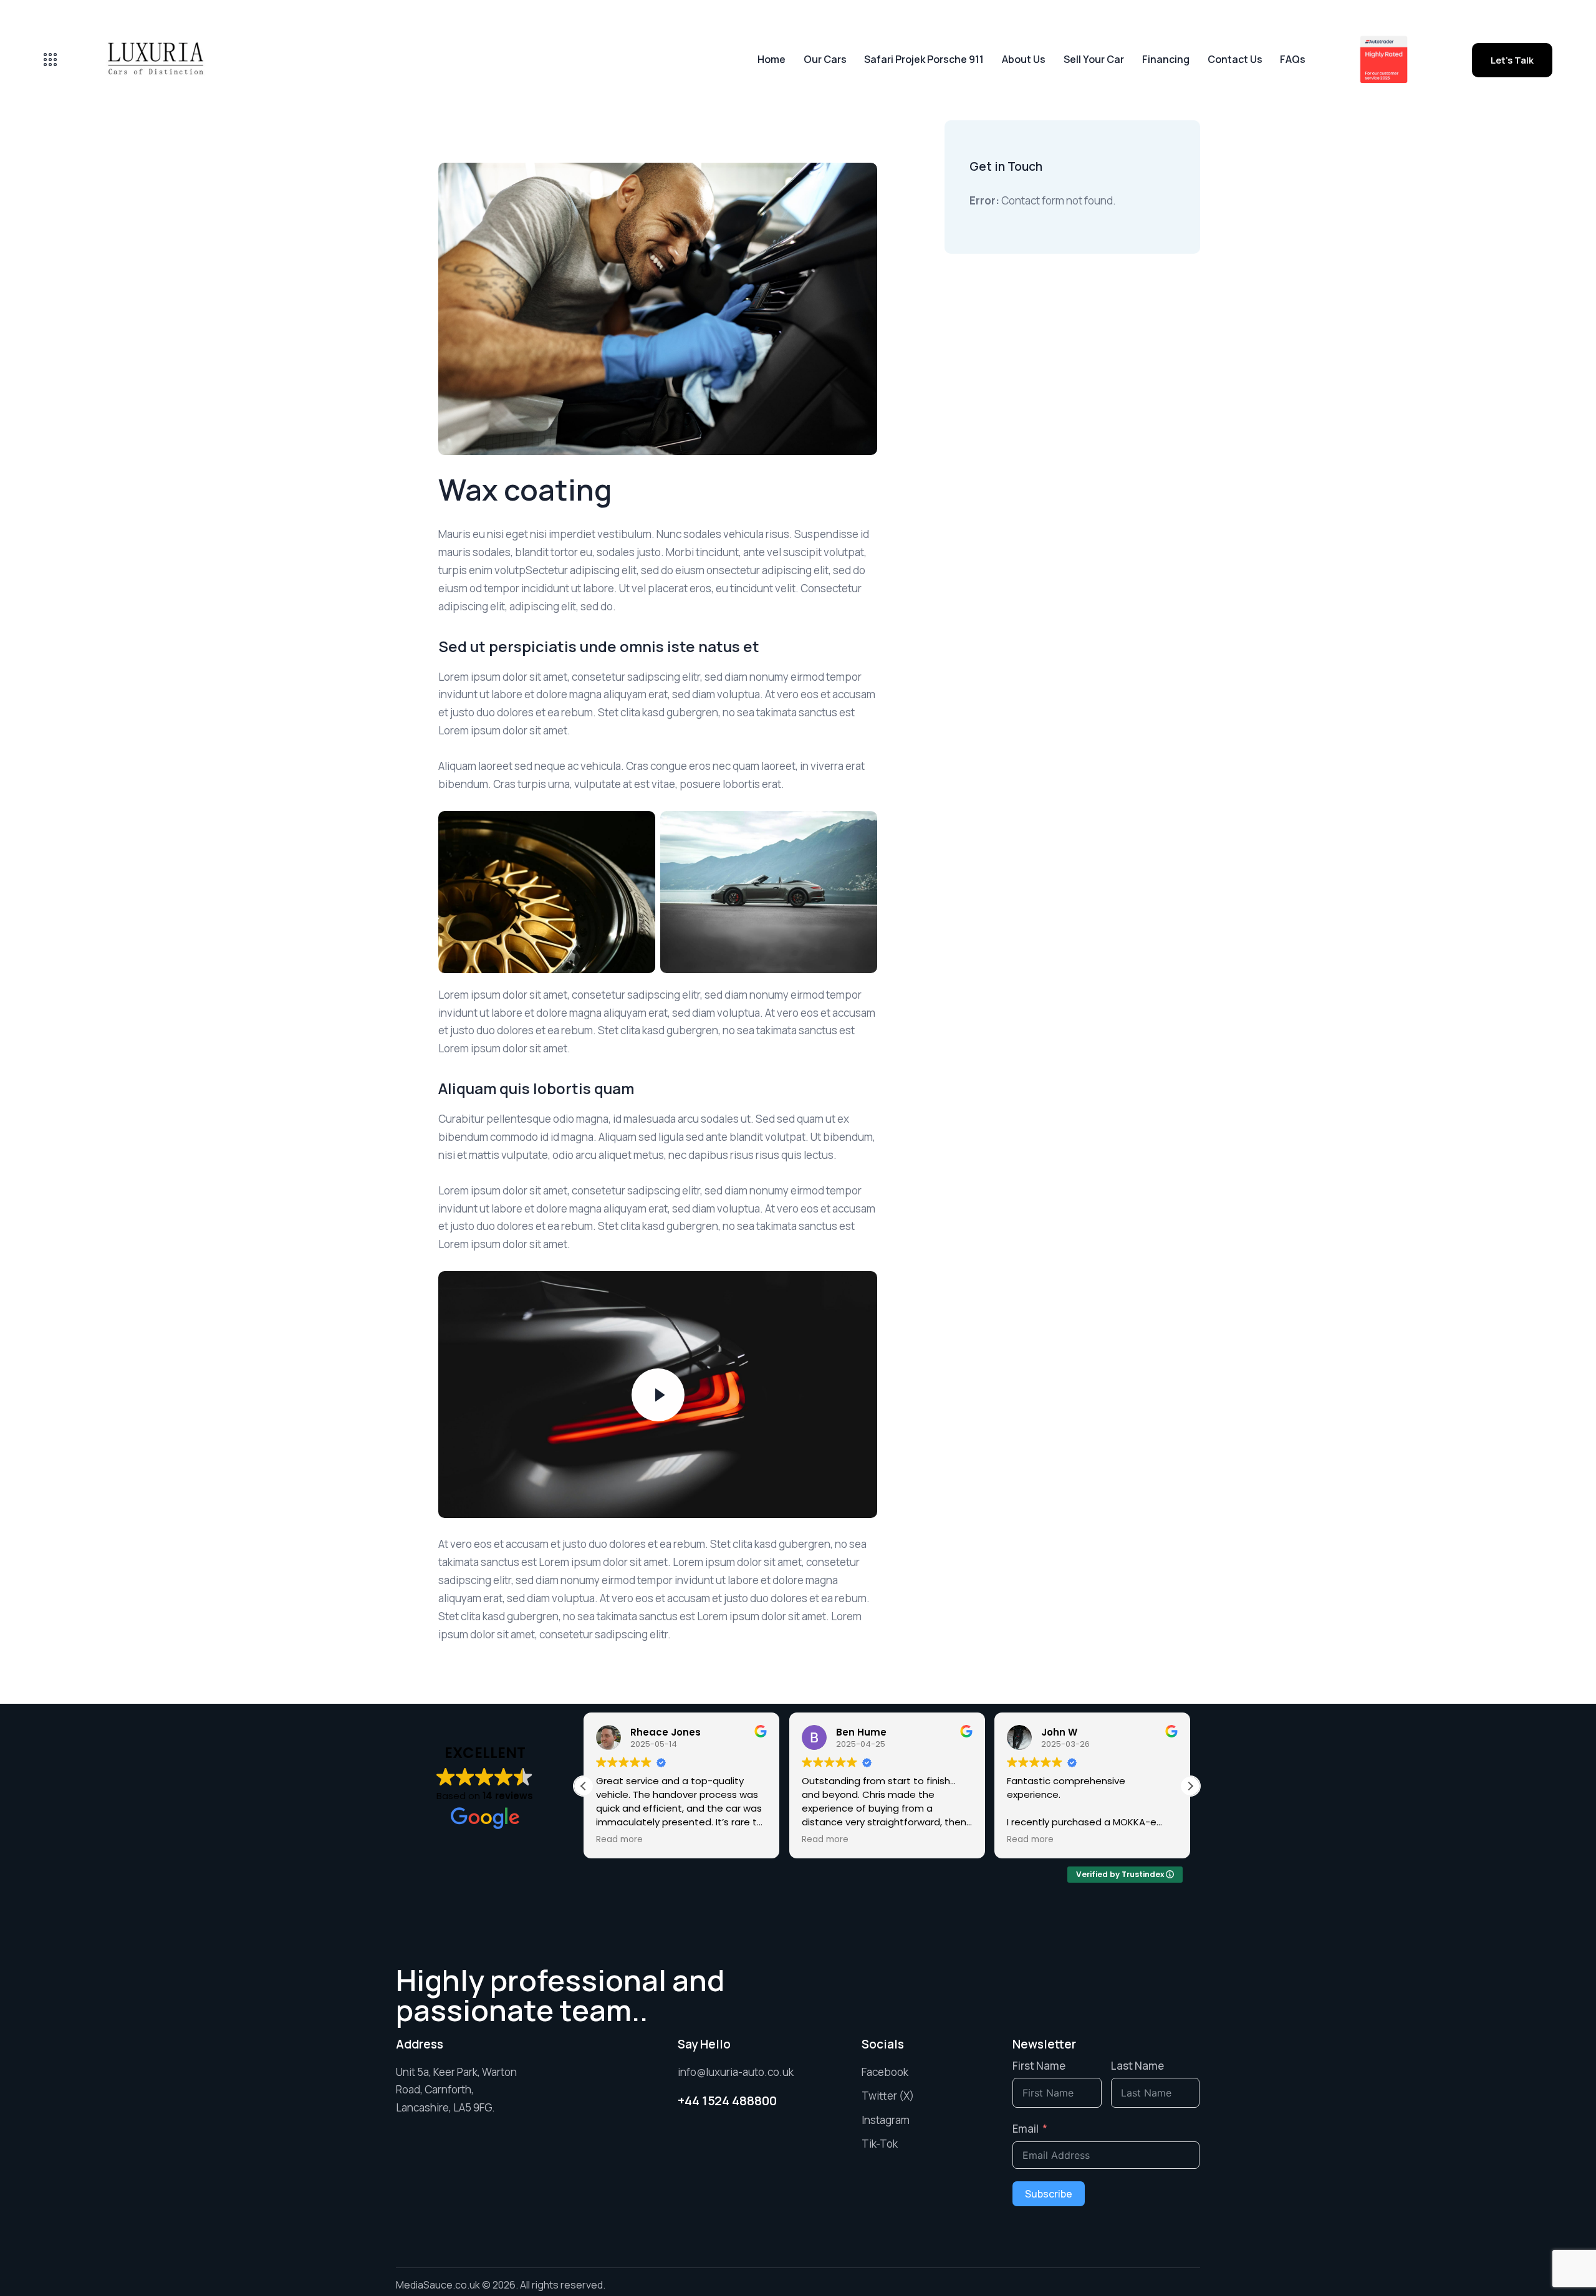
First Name (1039, 2066)
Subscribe (1049, 2194)
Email (1026, 2129)
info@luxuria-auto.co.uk (736, 2072)
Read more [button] (619, 1840)
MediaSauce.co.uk (438, 2285)
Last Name (1137, 2066)
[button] (1190, 1786)
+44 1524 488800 (727, 2101)
